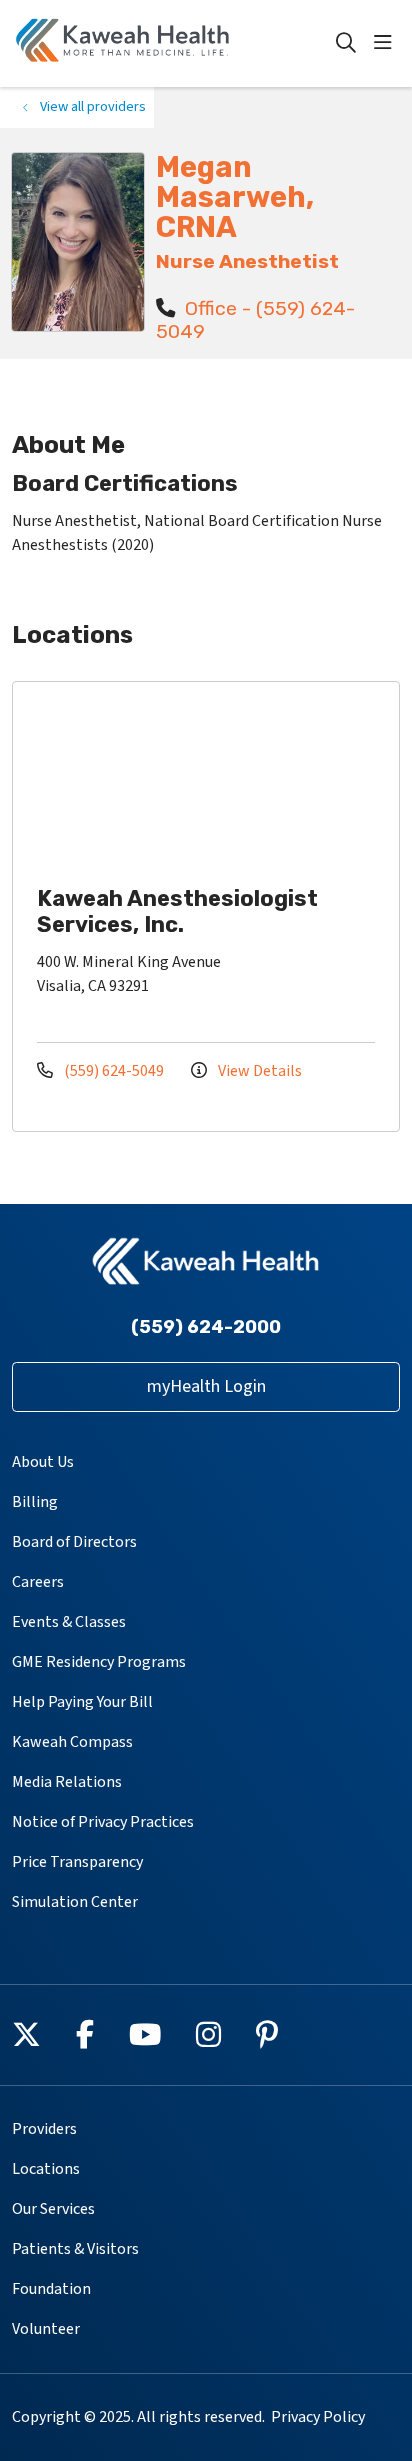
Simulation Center (75, 1902)
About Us (43, 1462)
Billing (35, 1502)
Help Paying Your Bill (82, 1702)
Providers (44, 2129)
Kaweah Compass (72, 1742)
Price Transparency (77, 1862)
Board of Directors (74, 1542)
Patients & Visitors (75, 2249)
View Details (258, 1071)
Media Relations (67, 1782)
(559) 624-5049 (114, 1071)
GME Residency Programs (99, 1662)
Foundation (51, 2289)
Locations (46, 2169)
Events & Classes (69, 1622)
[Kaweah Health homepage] (173, 43)
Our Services (53, 2209)
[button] (387, 43)
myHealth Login (206, 1386)
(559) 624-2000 (206, 1327)
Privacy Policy (318, 2417)
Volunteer (46, 2329)
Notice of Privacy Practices (103, 1822)
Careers (38, 1582)
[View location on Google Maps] (222, 781)
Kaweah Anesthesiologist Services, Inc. (177, 911)
